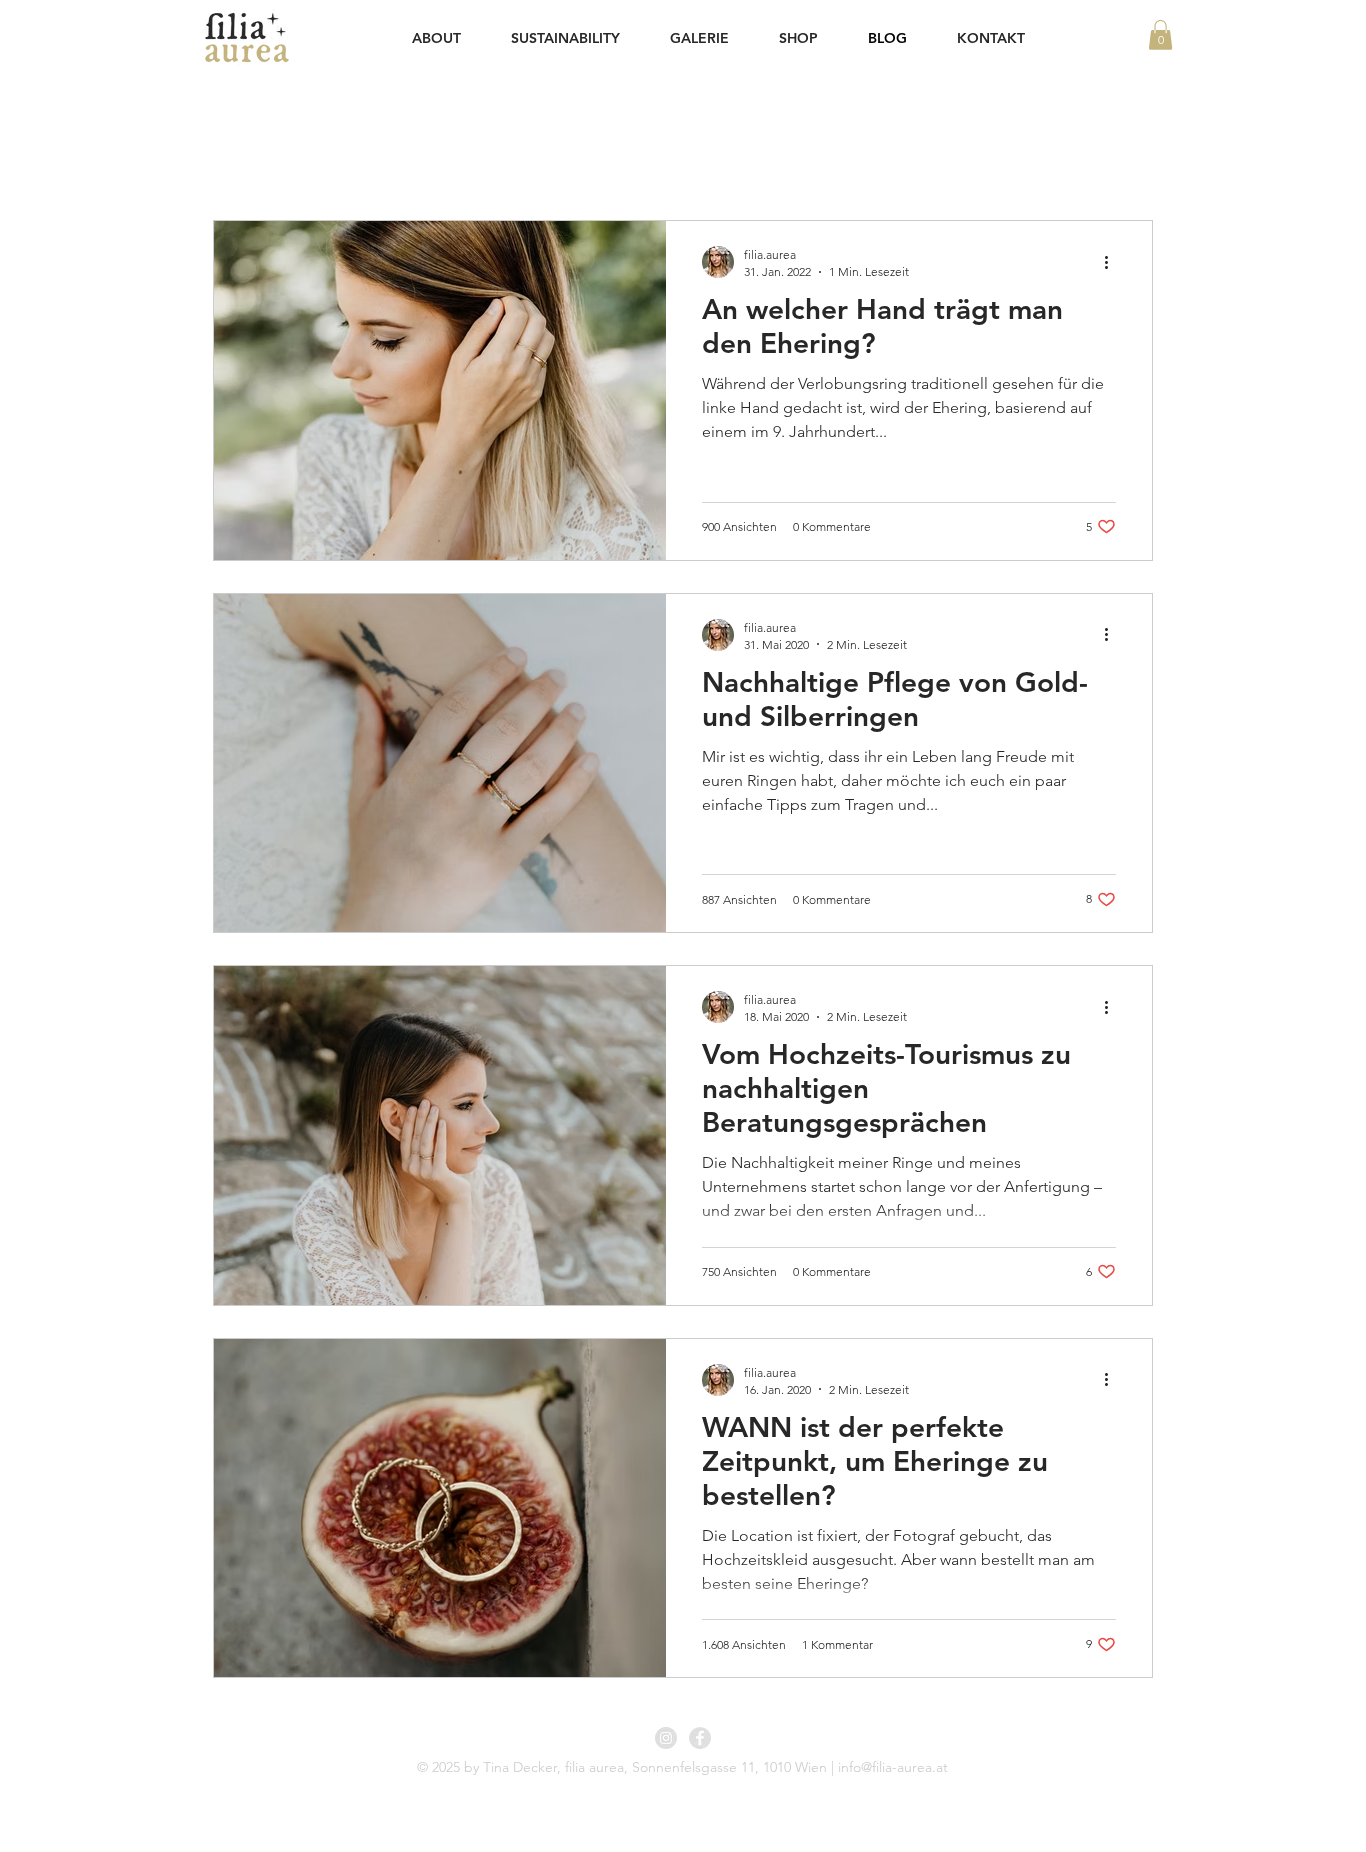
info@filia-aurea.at (893, 1767)
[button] (1160, 35)
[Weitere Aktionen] (1113, 262)
